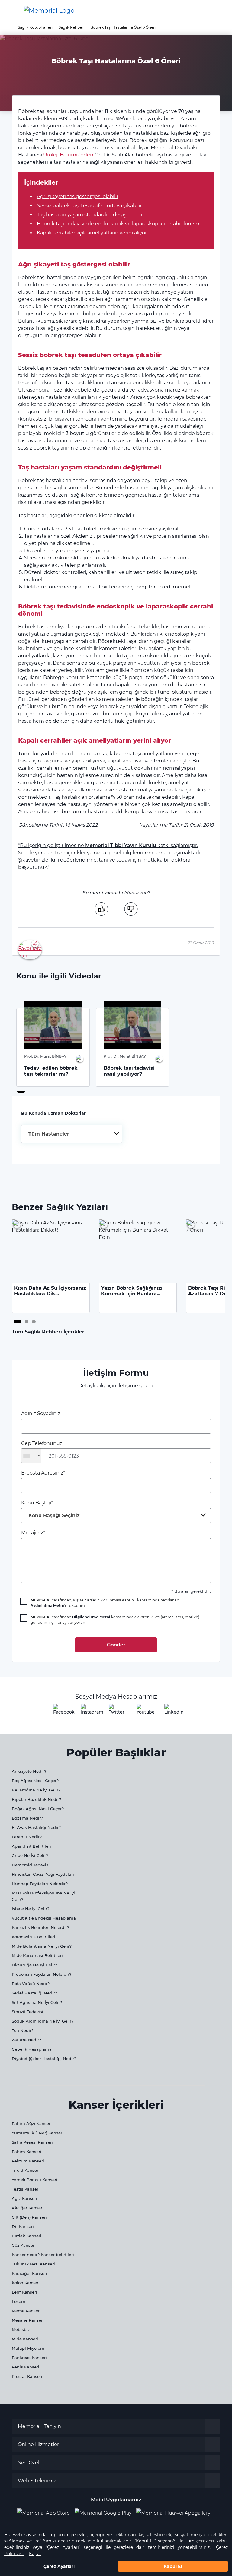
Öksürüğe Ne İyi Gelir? (34, 1965)
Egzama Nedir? (27, 1818)
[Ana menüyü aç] (9, 11)
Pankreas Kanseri (29, 2358)
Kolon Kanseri (26, 2283)
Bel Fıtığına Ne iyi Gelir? (36, 1790)
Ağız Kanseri (24, 2198)
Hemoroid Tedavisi (31, 1865)
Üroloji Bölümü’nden (68, 155)
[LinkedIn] (172, 1711)
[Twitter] (116, 1711)
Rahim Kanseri (27, 2152)
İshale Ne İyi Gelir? (31, 1909)
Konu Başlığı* (50, 1509)
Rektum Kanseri (28, 2161)
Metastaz (21, 2329)
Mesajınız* (33, 1533)
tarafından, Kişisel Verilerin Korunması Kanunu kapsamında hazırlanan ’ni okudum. (105, 1603)
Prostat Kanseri (27, 2376)
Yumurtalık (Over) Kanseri (38, 2133)
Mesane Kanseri (28, 2320)
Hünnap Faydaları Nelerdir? (40, 1884)
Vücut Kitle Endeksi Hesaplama (44, 1918)
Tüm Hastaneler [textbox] (49, 1134)
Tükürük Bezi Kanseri (33, 2264)
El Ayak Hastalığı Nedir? (36, 1827)
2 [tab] (27, 1322)
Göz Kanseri (24, 2245)
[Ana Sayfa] (49, 11)
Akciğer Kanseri (28, 2208)
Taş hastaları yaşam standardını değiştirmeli (89, 215)
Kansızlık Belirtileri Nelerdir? (40, 1927)
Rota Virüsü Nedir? (31, 1984)
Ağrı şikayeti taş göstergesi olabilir (78, 197)
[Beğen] (101, 909)
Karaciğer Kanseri (29, 2273)
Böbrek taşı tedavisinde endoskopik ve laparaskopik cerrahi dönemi (119, 224)
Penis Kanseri (26, 2367)
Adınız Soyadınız (41, 1413)
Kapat (35, 2554)
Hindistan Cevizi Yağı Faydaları (43, 1874)
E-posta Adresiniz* (43, 1473)
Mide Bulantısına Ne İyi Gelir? (42, 1946)
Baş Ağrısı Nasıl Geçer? (35, 1781)
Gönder (116, 1645)
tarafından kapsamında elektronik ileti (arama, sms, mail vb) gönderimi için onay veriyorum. (115, 1620)
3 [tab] (34, 1322)
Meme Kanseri (26, 2311)
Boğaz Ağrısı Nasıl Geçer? (38, 1809)
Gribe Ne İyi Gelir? (30, 1855)
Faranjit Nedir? (27, 1837)
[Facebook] (60, 1711)
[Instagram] (88, 1711)
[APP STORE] (46, 2513)
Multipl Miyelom (28, 2348)
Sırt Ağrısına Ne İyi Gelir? (37, 2002)
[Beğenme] (131, 909)
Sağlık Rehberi (71, 27)
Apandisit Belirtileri (31, 1846)
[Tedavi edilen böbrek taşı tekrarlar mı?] (53, 1025)
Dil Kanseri (23, 2226)
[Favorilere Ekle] (30, 949)
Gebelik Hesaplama (32, 2049)
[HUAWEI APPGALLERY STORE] (176, 2513)
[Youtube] (144, 1711)
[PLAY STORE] (103, 2513)
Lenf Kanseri (24, 2292)
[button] (218, 11)
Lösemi (19, 2301)
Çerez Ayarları (59, 2566)
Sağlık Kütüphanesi (35, 27)
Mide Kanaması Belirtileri (37, 1955)
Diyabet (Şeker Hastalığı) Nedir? (44, 2059)
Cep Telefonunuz (42, 1449)
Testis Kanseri (26, 2189)
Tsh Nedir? (23, 2030)
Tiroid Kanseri (26, 2170)
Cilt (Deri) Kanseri (29, 2217)
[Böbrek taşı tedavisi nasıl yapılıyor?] (132, 1025)
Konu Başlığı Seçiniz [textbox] (54, 1515)
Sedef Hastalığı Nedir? (34, 1993)
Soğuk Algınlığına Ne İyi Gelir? (43, 2021)
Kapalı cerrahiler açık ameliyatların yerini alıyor (92, 233)
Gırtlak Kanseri (27, 2236)
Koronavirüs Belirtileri (34, 1937)
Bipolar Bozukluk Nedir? (36, 1799)
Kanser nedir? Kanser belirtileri (43, 2255)
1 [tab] (19, 1092)
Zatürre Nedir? (26, 2040)
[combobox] (72, 1134)
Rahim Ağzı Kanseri (32, 2123)
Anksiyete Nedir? (29, 1771)
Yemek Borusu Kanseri (35, 2180)
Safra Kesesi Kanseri (32, 2142)
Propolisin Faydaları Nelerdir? (42, 1974)
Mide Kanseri (25, 2339)
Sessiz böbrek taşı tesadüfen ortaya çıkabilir (89, 206)
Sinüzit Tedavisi (27, 2012)
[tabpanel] (53, 1047)
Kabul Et (173, 2566)
